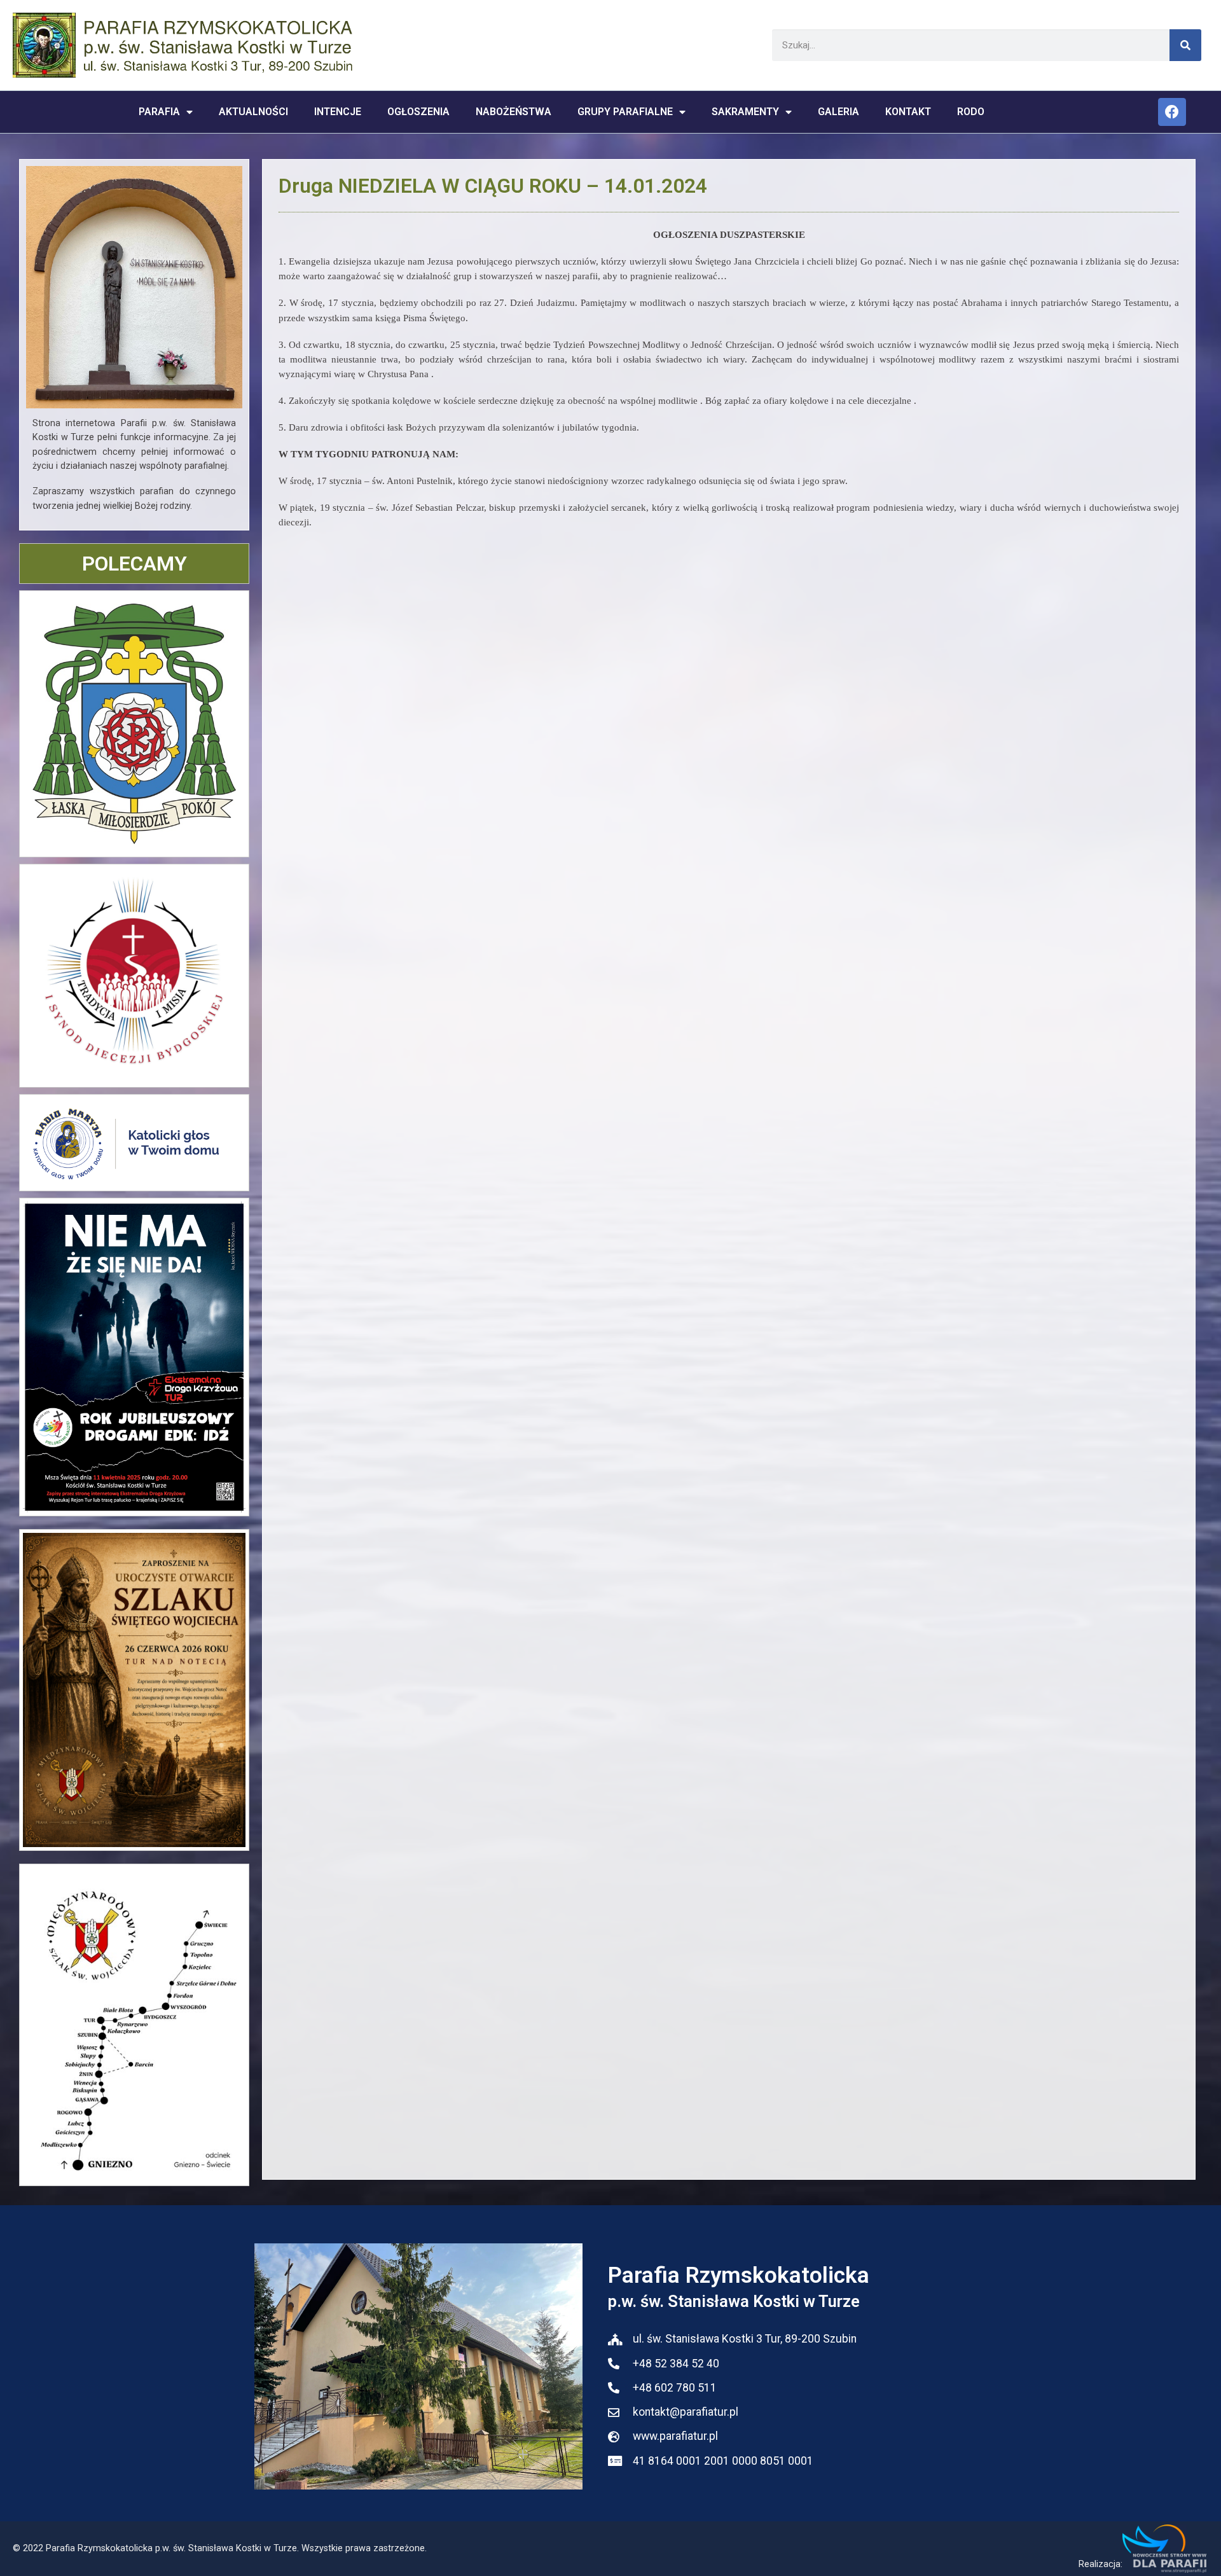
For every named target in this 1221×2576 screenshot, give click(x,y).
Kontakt (908, 112)
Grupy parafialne (625, 112)
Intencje (338, 112)
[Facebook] (1172, 112)
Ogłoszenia (418, 112)
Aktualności (253, 112)
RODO (971, 112)
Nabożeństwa (514, 112)
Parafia (159, 112)
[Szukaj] (1185, 45)
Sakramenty (745, 112)
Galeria (838, 112)
